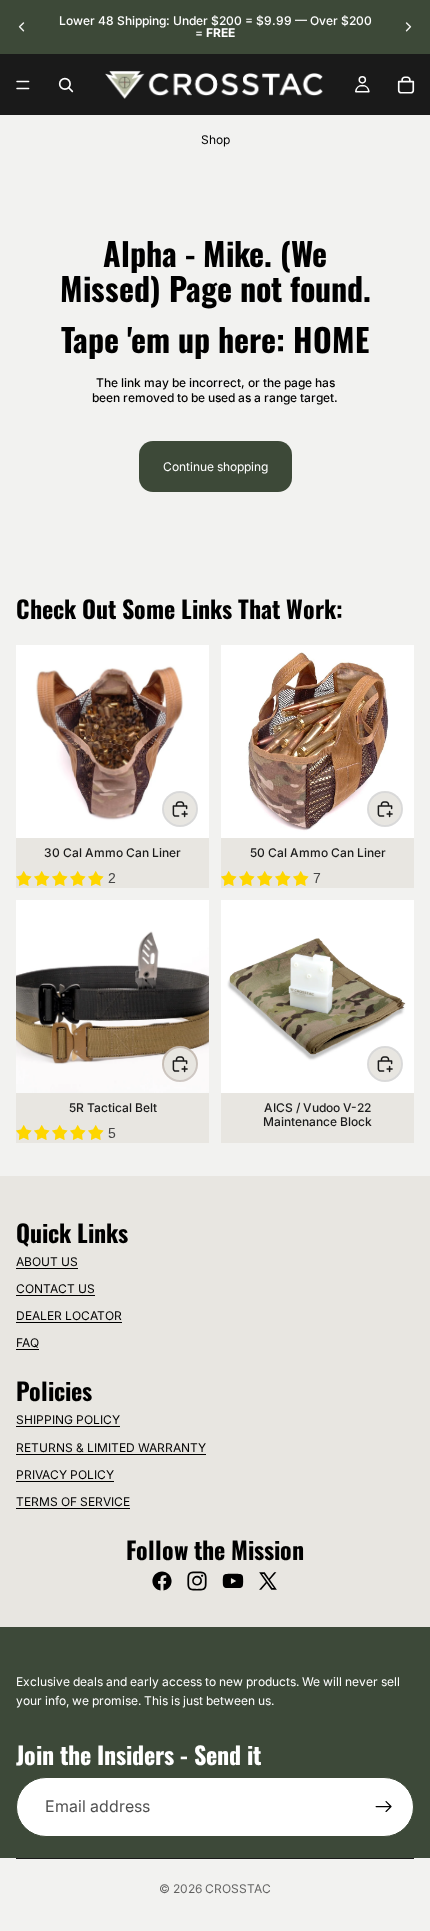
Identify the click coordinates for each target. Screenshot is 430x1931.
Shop (215, 139)
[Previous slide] (22, 27)
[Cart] (406, 85)
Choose (197, 1063)
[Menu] (23, 85)
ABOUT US (47, 1261)
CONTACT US (55, 1288)
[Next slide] (408, 27)
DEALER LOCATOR (69, 1315)
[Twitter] (268, 1581)
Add (197, 808)
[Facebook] (162, 1581)
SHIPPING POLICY (68, 1419)
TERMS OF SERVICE (73, 1501)
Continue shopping (215, 466)
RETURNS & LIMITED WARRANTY (111, 1447)
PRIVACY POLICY (65, 1474)
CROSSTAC (238, 1888)
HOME (331, 338)
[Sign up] (384, 1807)
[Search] (66, 85)
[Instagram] (197, 1581)
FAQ (27, 1342)
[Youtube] (233, 1581)
